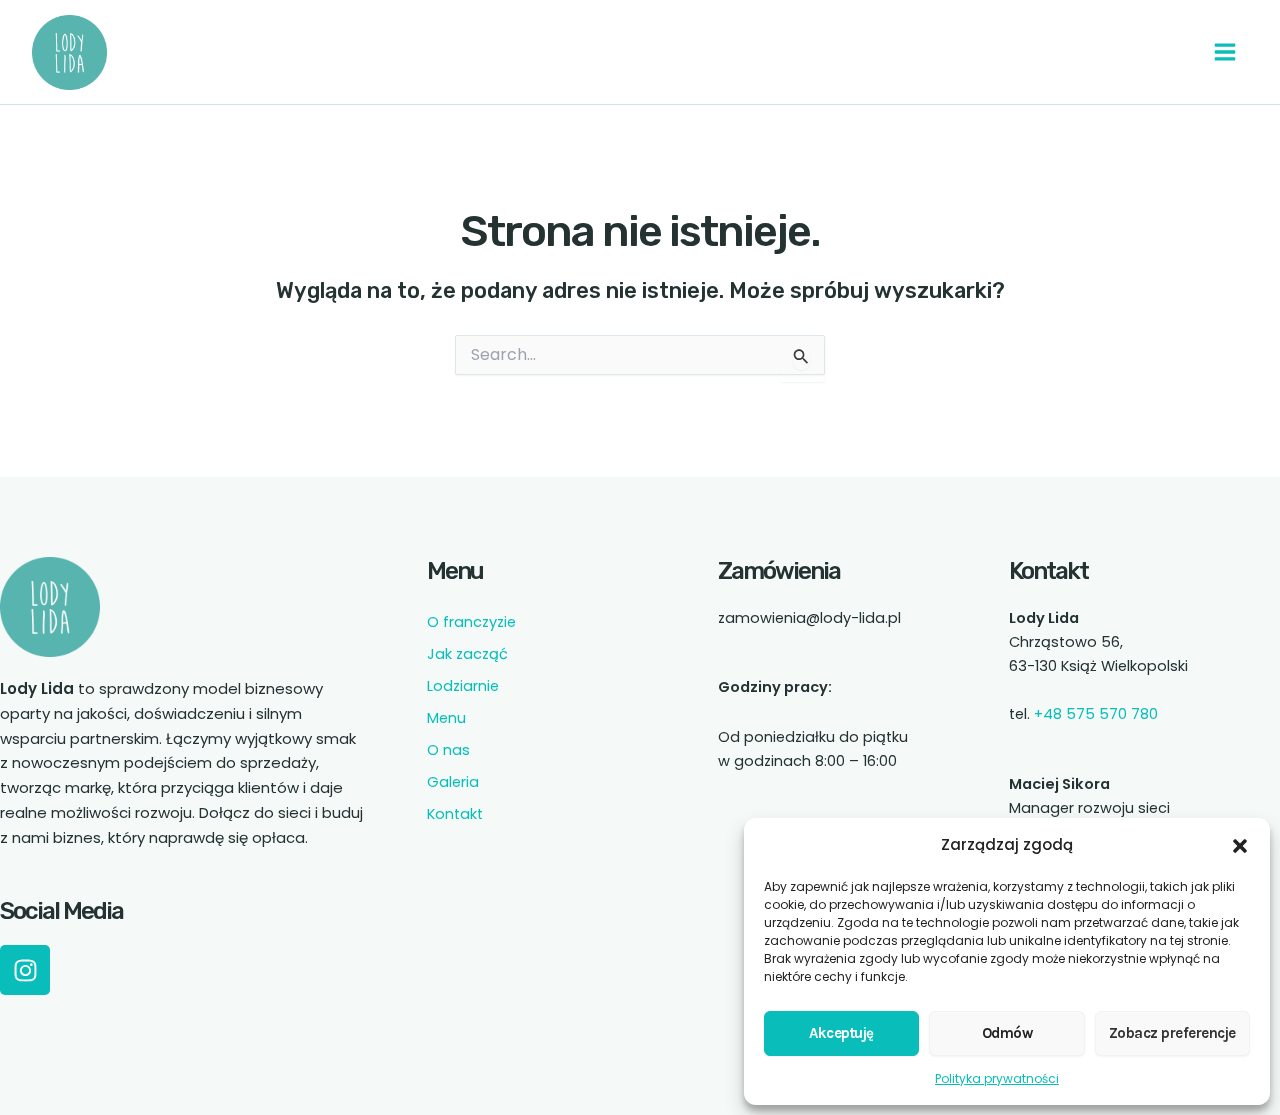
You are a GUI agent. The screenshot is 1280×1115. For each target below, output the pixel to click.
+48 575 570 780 (1096, 714)
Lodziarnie (463, 686)
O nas (448, 750)
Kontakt (455, 814)
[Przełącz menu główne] (1225, 52)
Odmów (1007, 1033)
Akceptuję (841, 1033)
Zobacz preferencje (1172, 1033)
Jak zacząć (467, 654)
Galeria (453, 782)
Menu (446, 718)
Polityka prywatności (997, 1078)
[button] (1240, 846)
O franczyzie (471, 622)
